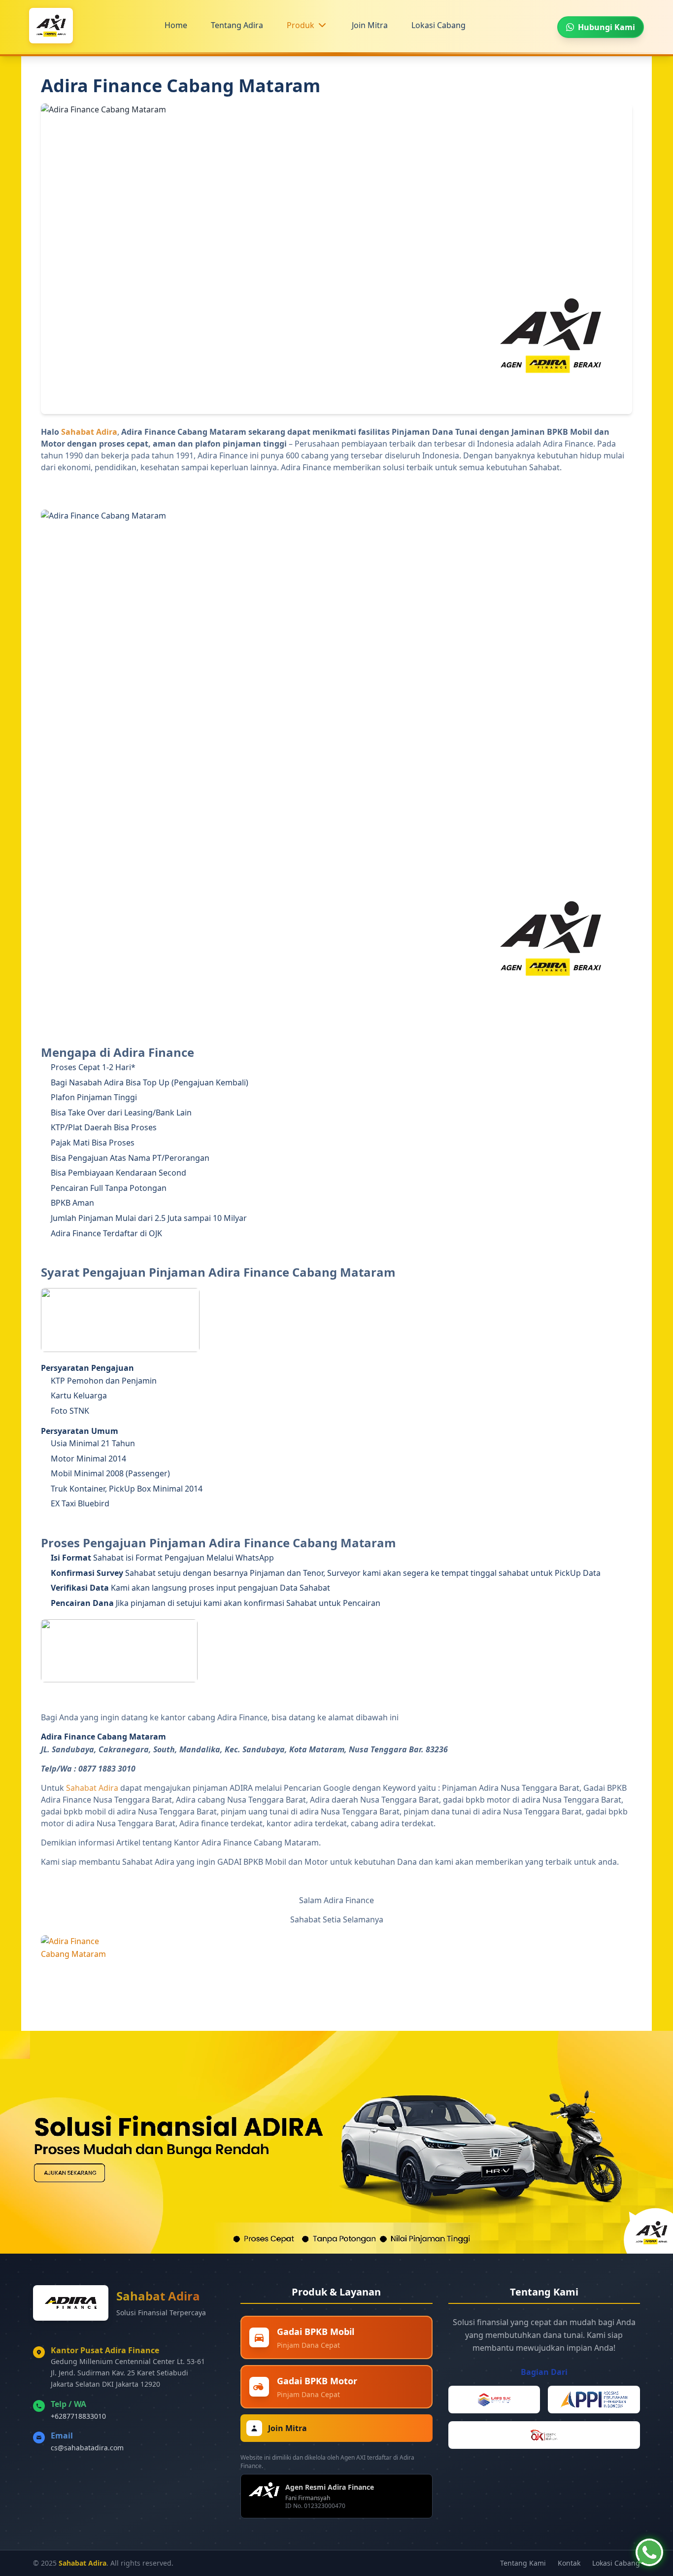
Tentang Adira (237, 25)
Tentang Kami (523, 2563)
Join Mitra (370, 25)
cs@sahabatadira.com (87, 2448)
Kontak (569, 2563)
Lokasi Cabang (438, 25)
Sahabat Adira (89, 432)
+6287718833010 (78, 2416)
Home (176, 25)
